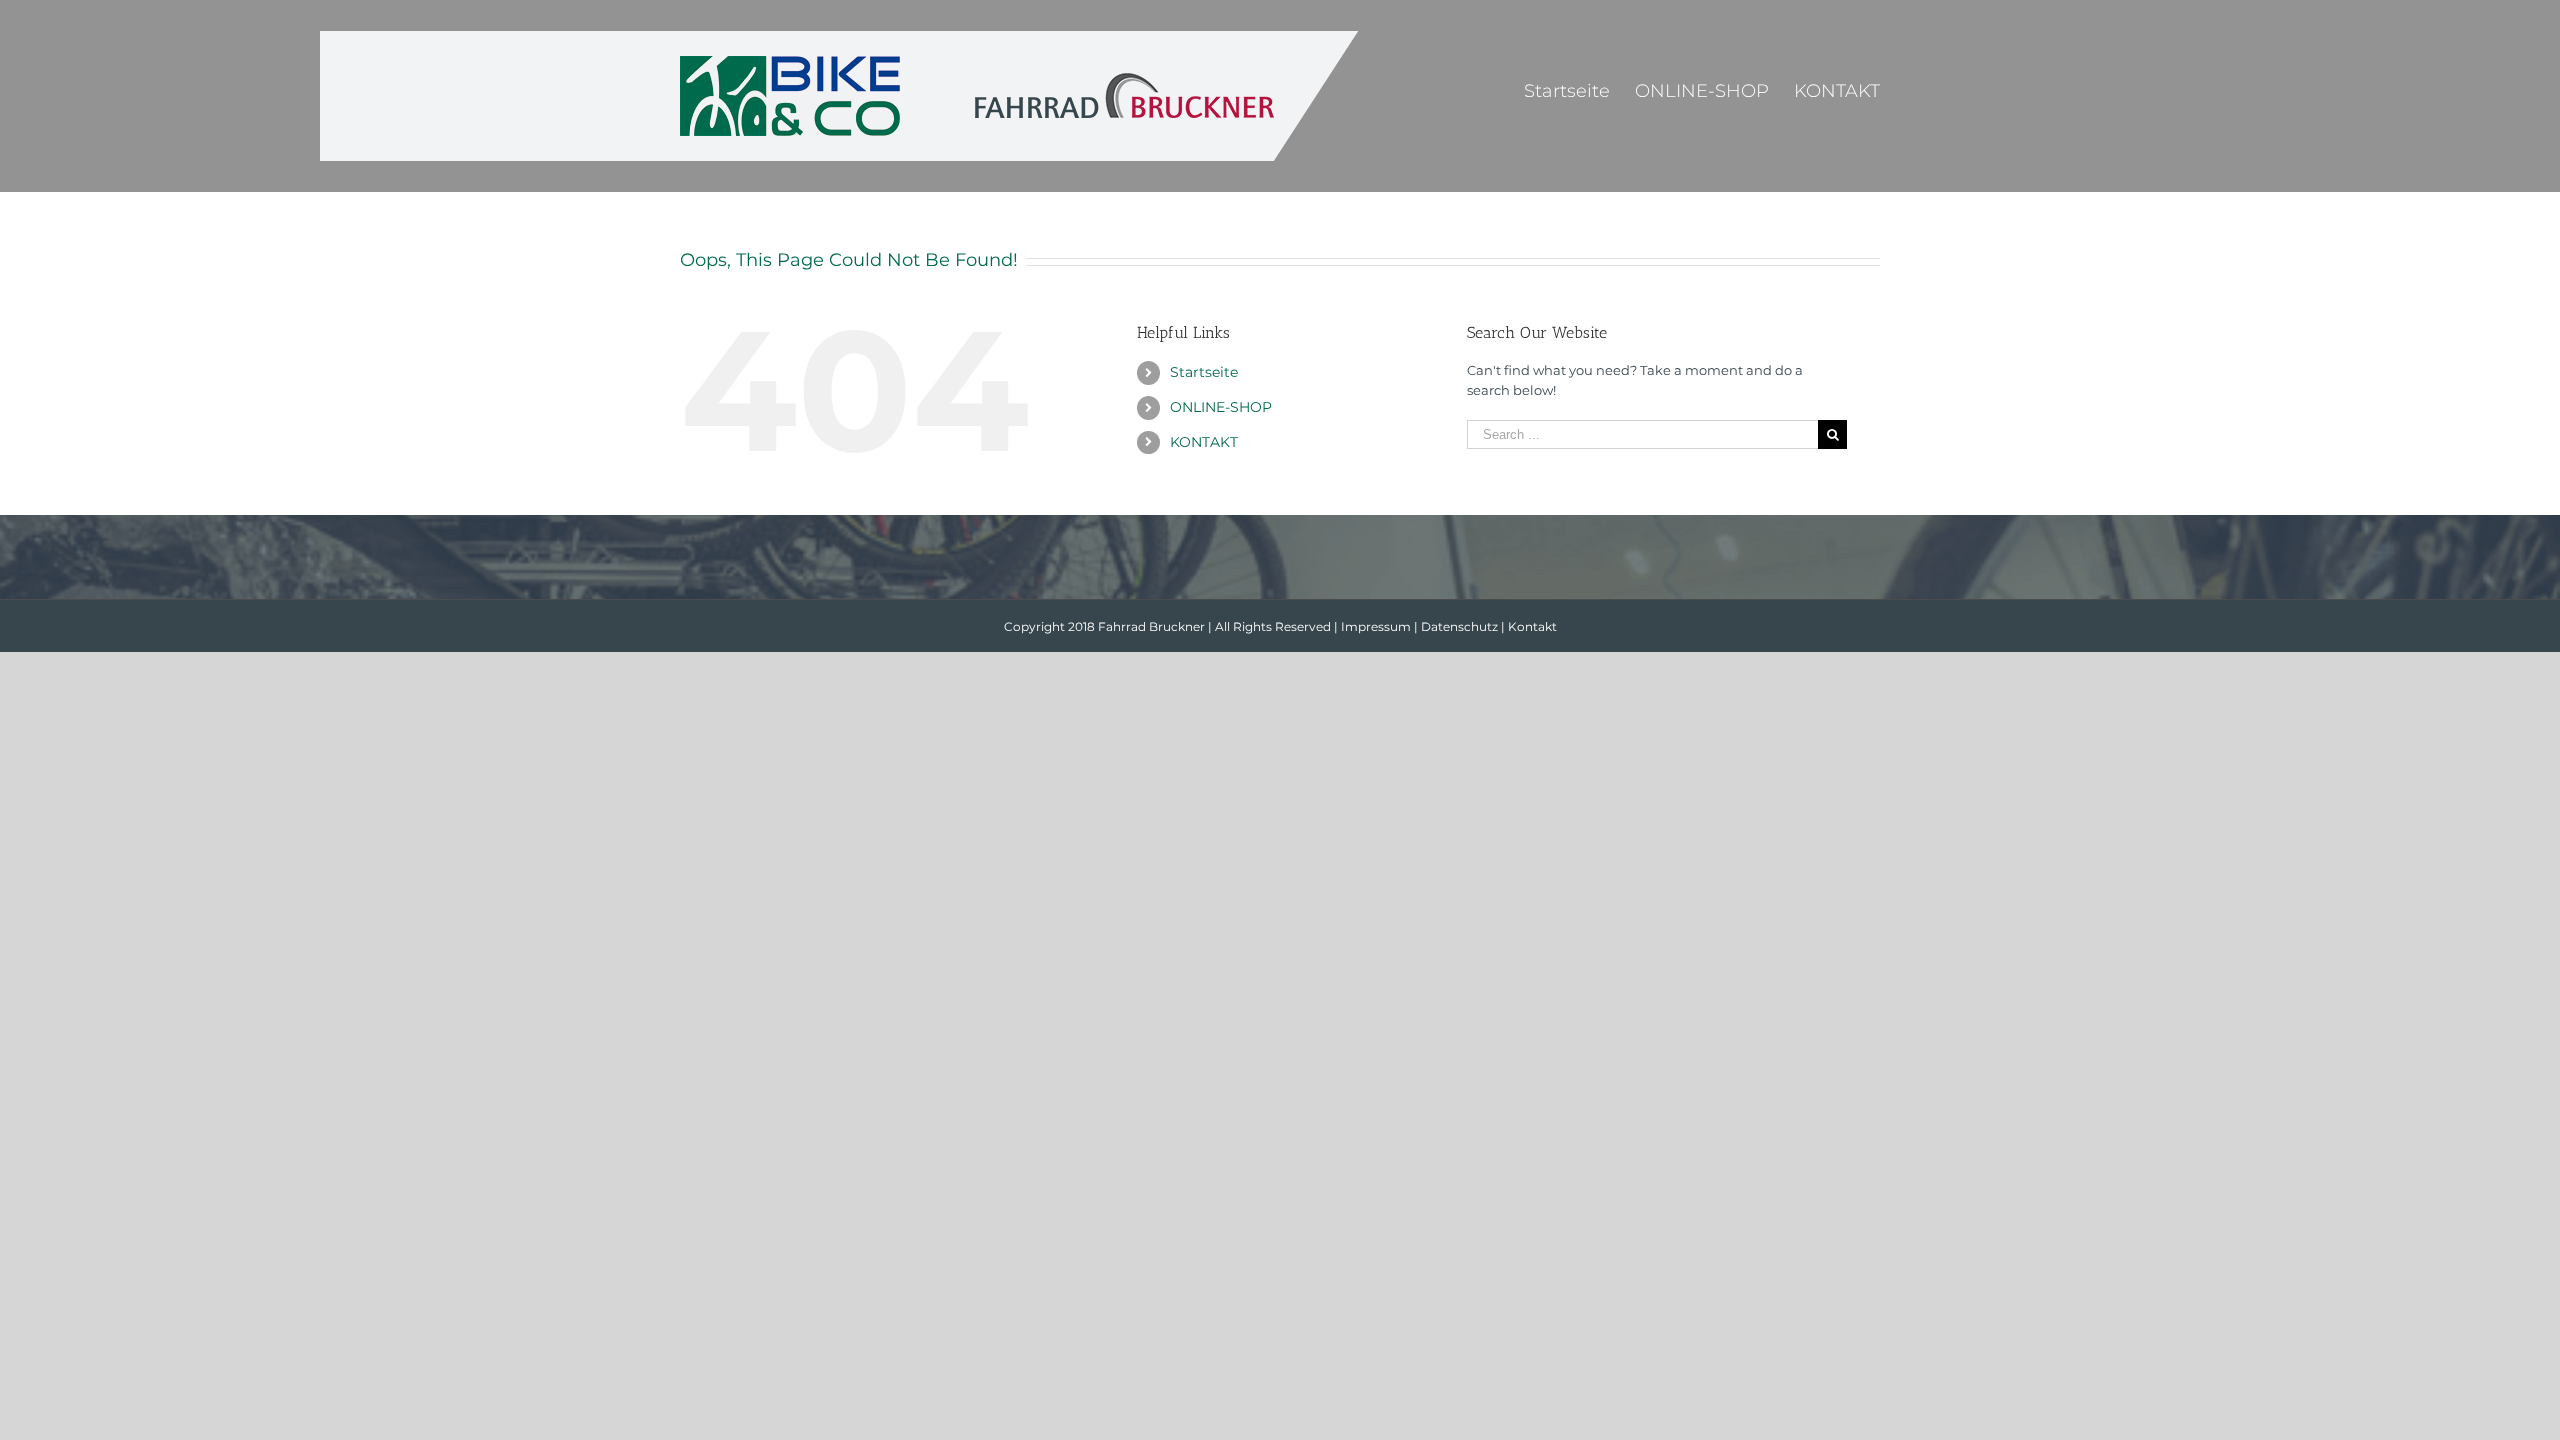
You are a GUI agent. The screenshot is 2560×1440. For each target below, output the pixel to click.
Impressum (1376, 626)
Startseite (1204, 372)
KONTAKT (1204, 442)
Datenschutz (1459, 626)
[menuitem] (1579, 90)
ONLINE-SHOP (1221, 407)
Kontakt (1532, 626)
